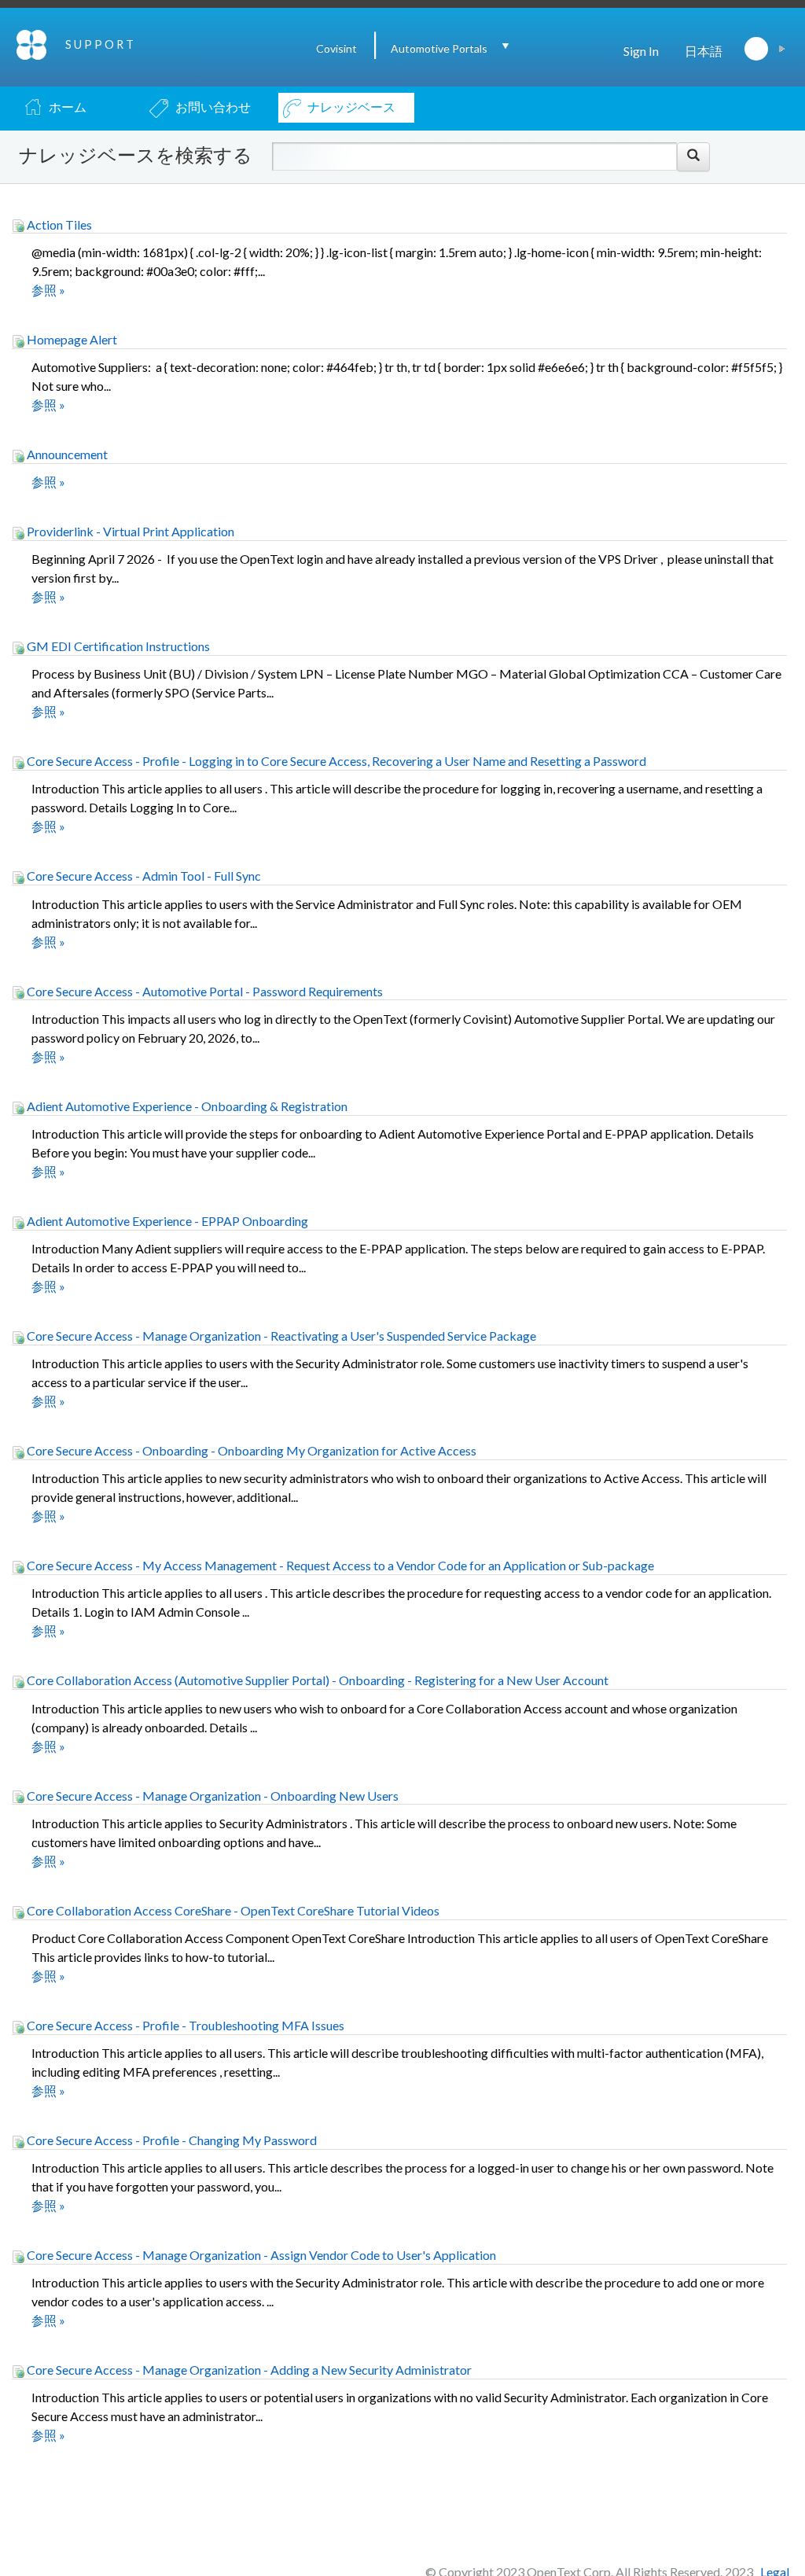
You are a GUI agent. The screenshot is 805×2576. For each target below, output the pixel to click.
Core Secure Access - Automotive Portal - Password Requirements (204, 991)
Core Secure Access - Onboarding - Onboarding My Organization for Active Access (250, 1450)
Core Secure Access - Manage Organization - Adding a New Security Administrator (248, 2370)
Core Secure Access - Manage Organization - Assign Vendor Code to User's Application (260, 2255)
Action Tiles (58, 224)
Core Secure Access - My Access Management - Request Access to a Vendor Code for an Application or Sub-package (339, 1565)
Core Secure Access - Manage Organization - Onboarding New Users (211, 1796)
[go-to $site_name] (33, 43)
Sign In (641, 51)
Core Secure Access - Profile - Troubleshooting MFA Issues (184, 2025)
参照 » (48, 290)
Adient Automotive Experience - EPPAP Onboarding (166, 1221)
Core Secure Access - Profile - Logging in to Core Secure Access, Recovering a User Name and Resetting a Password (335, 761)
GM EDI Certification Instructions (117, 646)
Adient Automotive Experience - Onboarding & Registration (186, 1106)
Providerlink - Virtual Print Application (129, 531)
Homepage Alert (71, 339)
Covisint (336, 48)
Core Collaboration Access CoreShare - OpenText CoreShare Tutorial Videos (232, 1910)
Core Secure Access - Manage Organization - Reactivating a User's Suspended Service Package (280, 1336)
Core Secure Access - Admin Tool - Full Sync (143, 876)
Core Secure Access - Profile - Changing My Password (171, 2140)
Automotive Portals (439, 48)
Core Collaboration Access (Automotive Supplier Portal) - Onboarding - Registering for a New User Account (316, 1680)
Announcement (66, 454)
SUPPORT (101, 44)
